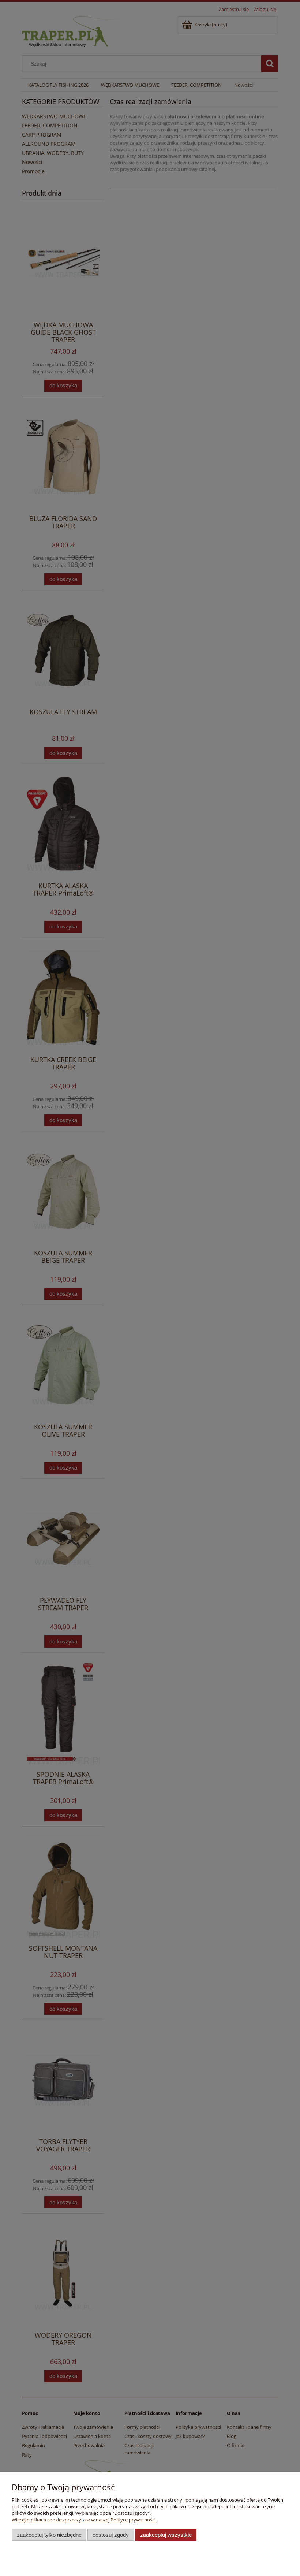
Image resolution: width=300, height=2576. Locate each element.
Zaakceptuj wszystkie (166, 2535)
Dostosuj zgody (111, 2535)
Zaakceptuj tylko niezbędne (49, 2535)
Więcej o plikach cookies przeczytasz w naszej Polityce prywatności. (84, 2520)
